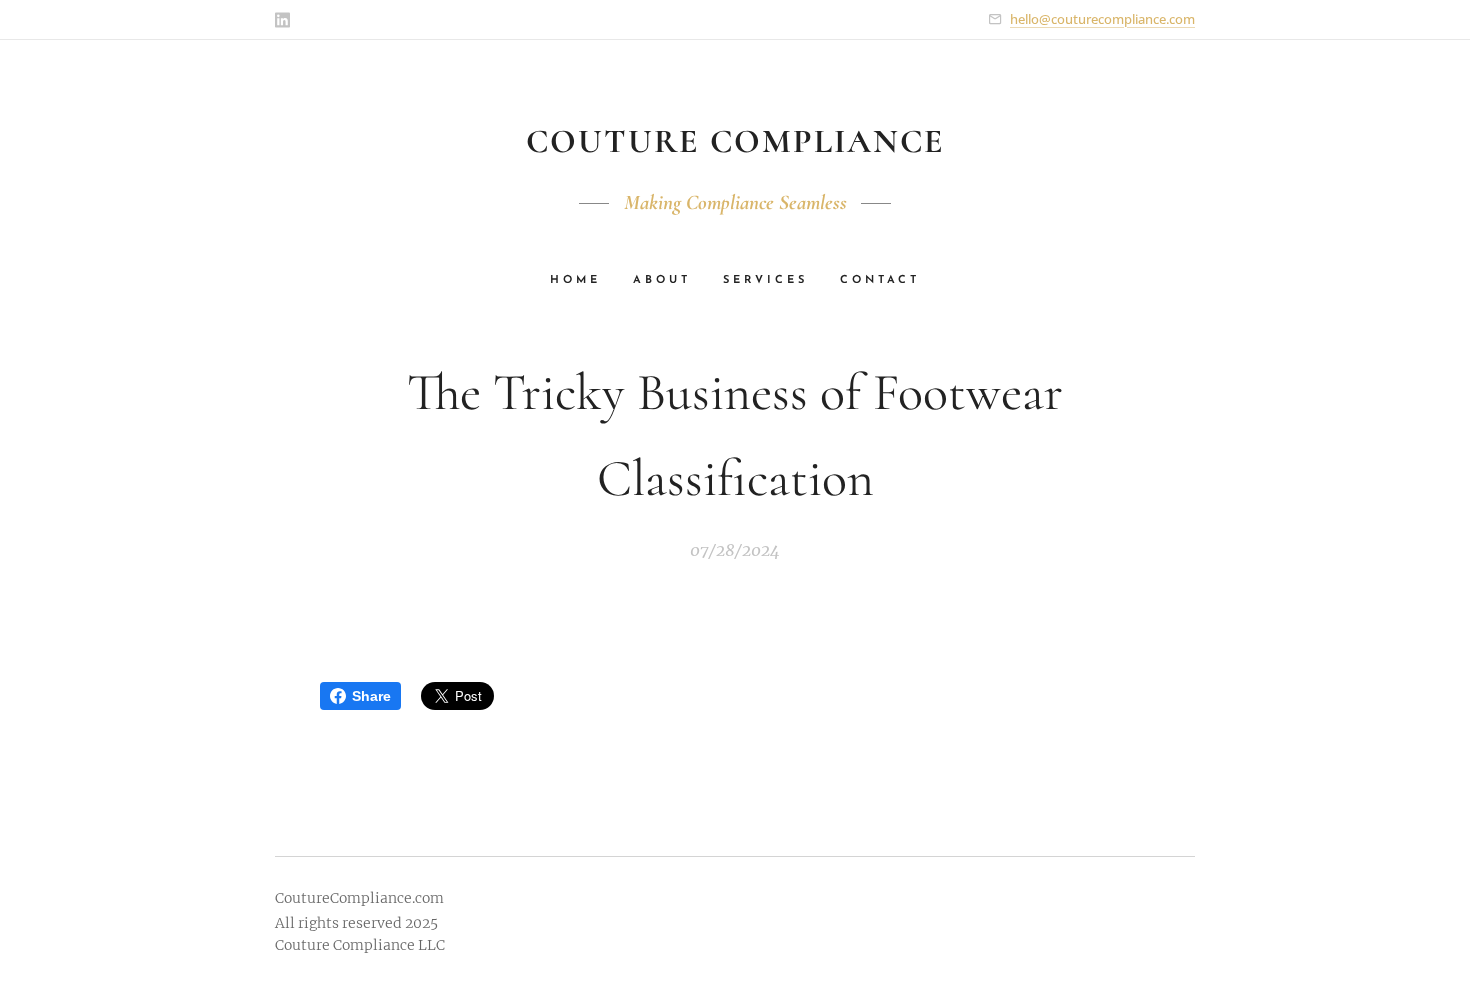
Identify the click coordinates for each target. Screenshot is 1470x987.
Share (371, 696)
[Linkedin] (282, 20)
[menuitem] (583, 281)
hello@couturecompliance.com (1102, 19)
